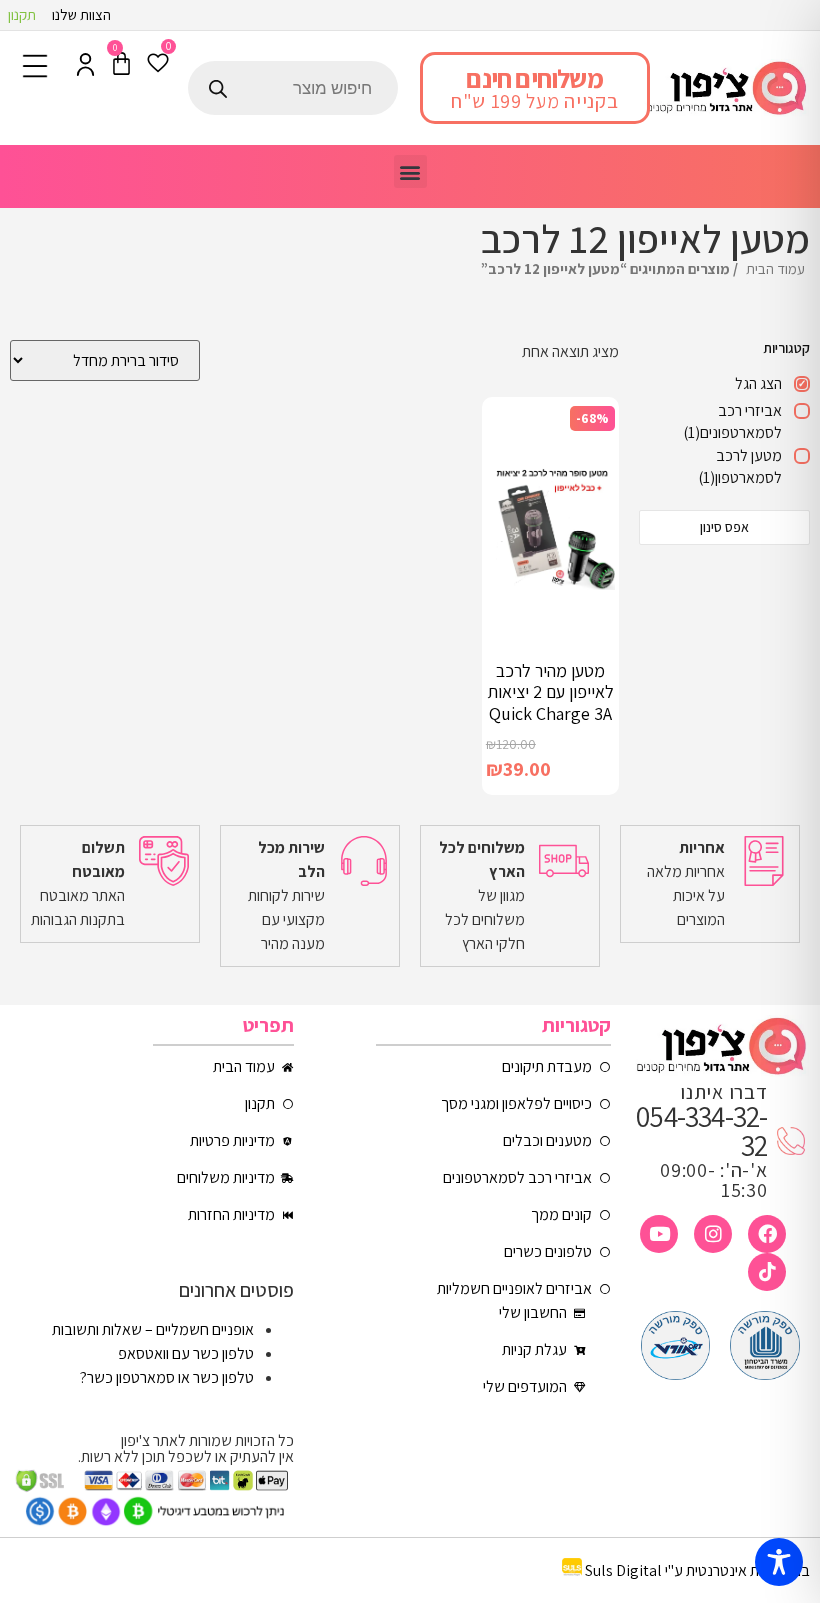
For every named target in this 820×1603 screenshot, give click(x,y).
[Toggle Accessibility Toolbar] (779, 1562)
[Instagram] (713, 1234)
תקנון (22, 14)
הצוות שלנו (81, 14)
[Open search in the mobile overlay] (293, 88)
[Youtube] (659, 1234)
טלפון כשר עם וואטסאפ (186, 1353)
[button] (410, 171)
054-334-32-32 (701, 1130)
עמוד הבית (775, 268)
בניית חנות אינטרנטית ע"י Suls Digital (697, 1570)
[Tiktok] (767, 1272)
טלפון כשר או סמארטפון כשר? (167, 1377)
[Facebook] (767, 1234)
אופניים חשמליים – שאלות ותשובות (153, 1329)
